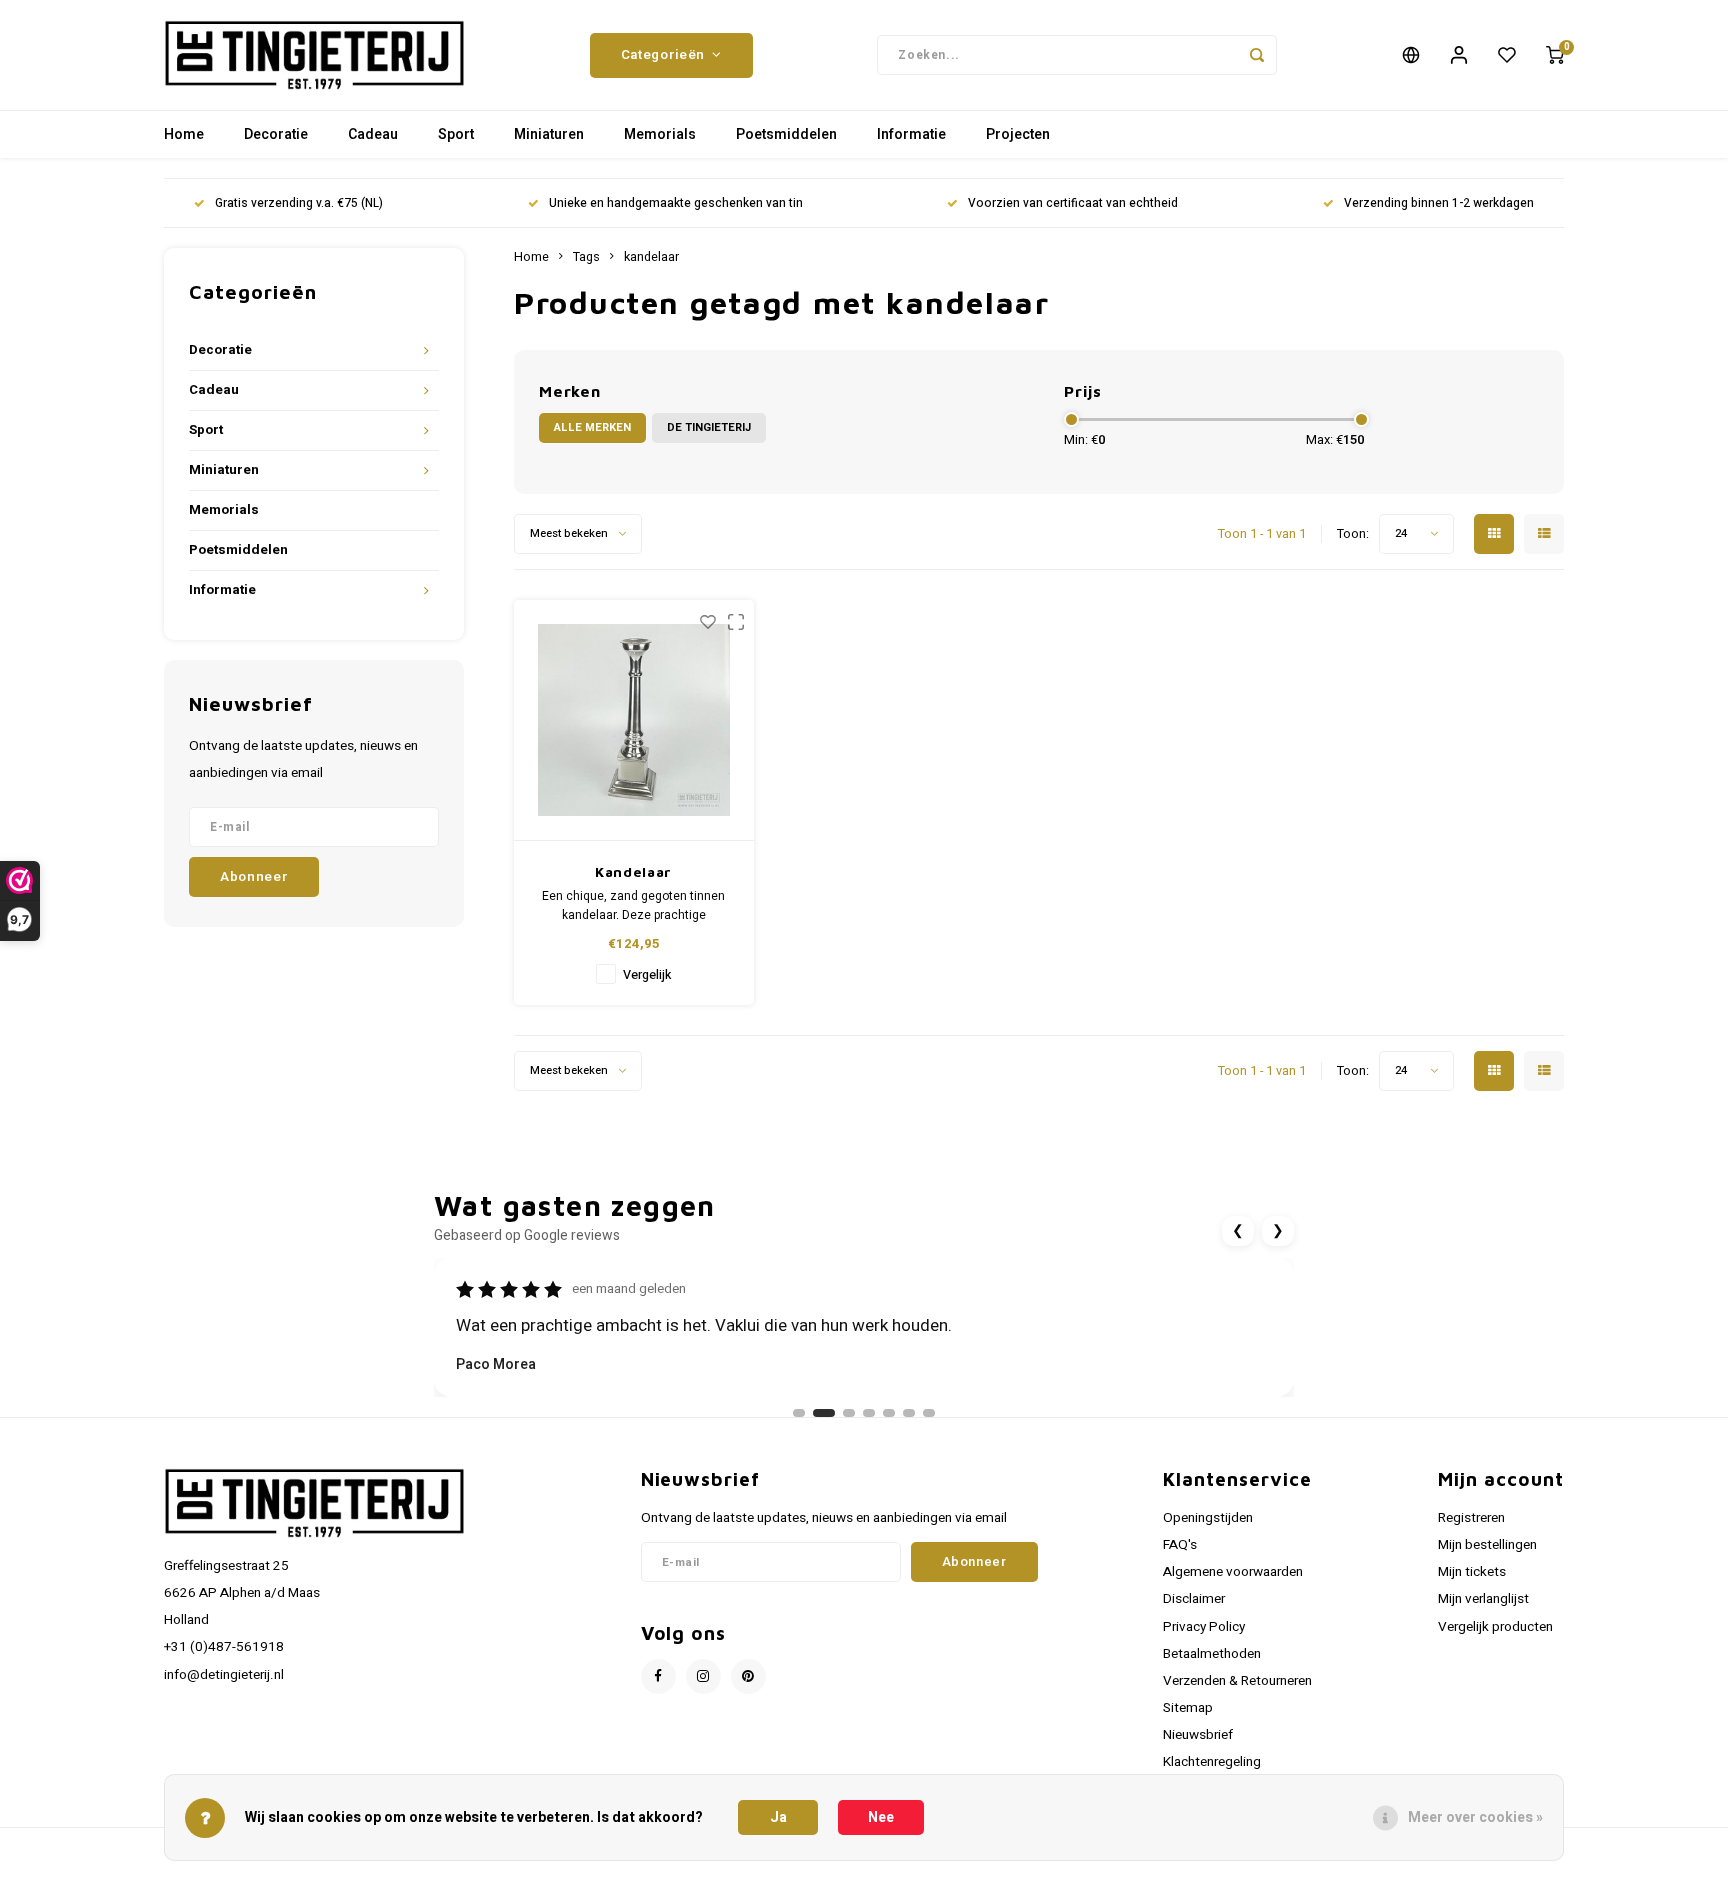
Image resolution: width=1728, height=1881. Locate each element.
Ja (778, 1817)
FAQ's (1180, 1545)
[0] (1555, 55)
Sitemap (1188, 1708)
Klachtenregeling (1212, 1762)
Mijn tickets (1472, 1572)
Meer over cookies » (1475, 1817)
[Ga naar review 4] (869, 1413)
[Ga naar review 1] (799, 1413)
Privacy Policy (1204, 1627)
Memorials (660, 134)
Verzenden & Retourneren (1237, 1681)
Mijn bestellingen (1487, 1545)
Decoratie (276, 134)
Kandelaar (633, 871)
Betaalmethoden (1212, 1654)
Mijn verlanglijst (1483, 1599)
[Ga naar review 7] (929, 1413)
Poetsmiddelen (786, 134)
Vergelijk (647, 975)
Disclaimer (1194, 1599)
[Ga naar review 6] (909, 1413)
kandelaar (651, 257)
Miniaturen (549, 134)
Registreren (1471, 1518)
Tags (586, 257)
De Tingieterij (709, 427)
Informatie (911, 134)
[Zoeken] (1257, 55)
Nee (881, 1817)
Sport (456, 134)
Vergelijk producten (1495, 1627)
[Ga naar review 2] (824, 1413)
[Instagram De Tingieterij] (703, 1676)
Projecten (1018, 134)
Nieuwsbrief (1198, 1735)
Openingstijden (1208, 1518)
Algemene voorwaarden (1233, 1572)
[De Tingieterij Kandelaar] (634, 720)
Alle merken (592, 427)
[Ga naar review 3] (849, 1413)
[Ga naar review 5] (889, 1413)
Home (184, 134)
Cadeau (373, 134)
